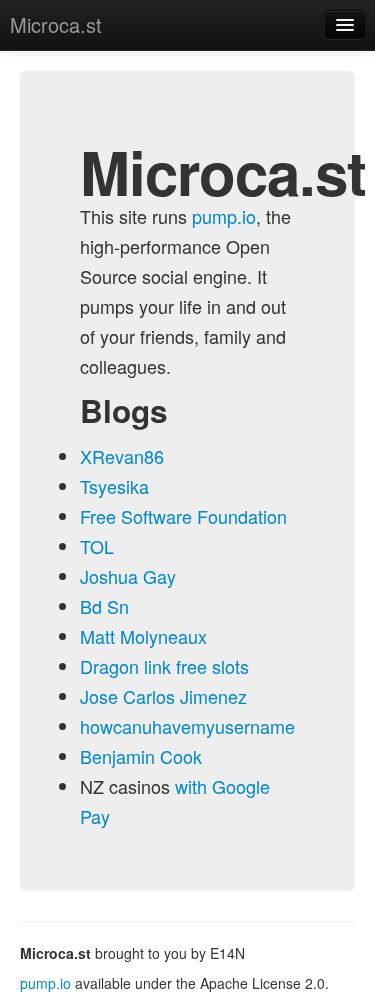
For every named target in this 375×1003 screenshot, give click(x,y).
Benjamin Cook (141, 756)
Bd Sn (104, 606)
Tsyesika (114, 486)
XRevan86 (122, 456)
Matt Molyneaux (143, 636)
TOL (97, 546)
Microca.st (56, 24)
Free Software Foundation (183, 516)
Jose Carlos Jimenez (163, 696)
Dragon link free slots (164, 666)
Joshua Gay (128, 576)
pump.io (224, 216)
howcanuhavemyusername (187, 726)
